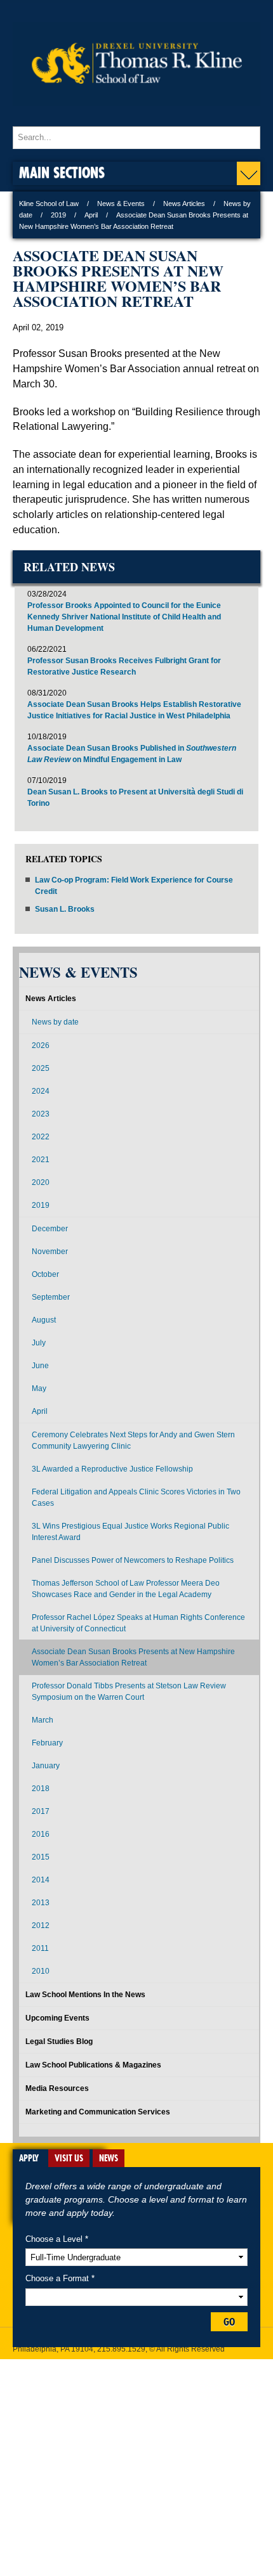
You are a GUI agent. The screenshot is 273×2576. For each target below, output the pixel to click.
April (91, 215)
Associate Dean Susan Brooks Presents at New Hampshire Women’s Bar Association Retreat (133, 1657)
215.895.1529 (121, 2349)
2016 (41, 1834)
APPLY (29, 2158)
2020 (41, 1182)
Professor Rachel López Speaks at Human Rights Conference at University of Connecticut (138, 1623)
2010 (41, 1971)
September (51, 1297)
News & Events (121, 204)
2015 (41, 1857)
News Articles (184, 204)
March (43, 1720)
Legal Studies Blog (59, 2042)
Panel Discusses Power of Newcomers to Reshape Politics (133, 1560)
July (39, 1343)
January (46, 1766)
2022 (41, 1137)
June (40, 1366)
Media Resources (57, 2088)
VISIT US (69, 2158)
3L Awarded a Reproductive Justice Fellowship (112, 1469)
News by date (55, 1022)
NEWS (109, 2158)
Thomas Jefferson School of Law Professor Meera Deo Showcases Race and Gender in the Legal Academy (126, 1589)
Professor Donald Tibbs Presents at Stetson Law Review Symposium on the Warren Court (129, 1692)
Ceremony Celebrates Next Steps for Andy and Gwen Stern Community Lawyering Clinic (133, 1440)
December (50, 1229)
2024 (41, 1091)
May (39, 1388)
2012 (41, 1926)
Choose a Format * (60, 2278)
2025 (41, 1068)
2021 (41, 1160)
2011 (40, 1948)
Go (229, 2322)
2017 (41, 1811)
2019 (58, 215)
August (44, 1320)
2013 (41, 1903)
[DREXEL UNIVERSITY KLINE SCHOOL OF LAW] (136, 114)
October (45, 1274)
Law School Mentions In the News (85, 1995)
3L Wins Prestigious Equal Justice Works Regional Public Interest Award (130, 1532)
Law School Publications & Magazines (93, 2065)
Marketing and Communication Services (98, 2112)
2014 (41, 1880)
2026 (41, 1045)
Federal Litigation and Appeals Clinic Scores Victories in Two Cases (136, 1498)
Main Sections (62, 172)
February (47, 1743)
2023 (41, 1114)
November (50, 1252)
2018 (41, 1789)
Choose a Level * (57, 2239)
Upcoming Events (57, 2018)
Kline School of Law (49, 204)
